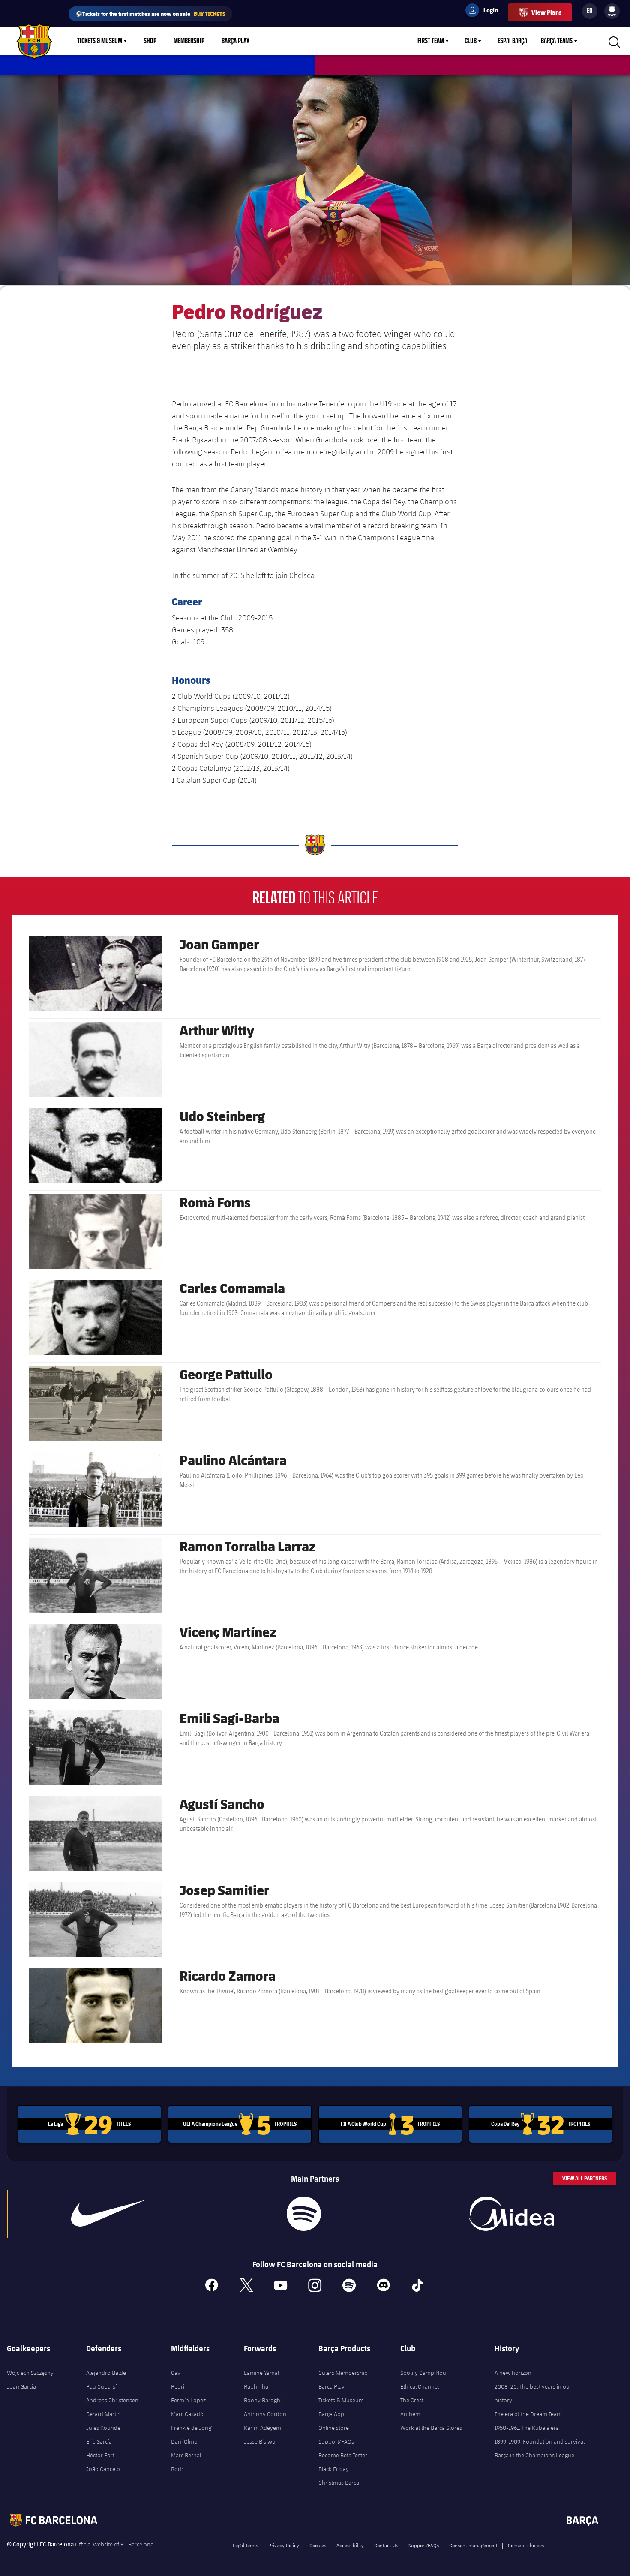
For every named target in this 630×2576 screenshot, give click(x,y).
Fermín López (188, 2400)
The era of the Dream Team (528, 2414)
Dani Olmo (184, 2441)
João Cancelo (103, 2469)
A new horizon (513, 2373)
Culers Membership (343, 2373)
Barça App (331, 2414)
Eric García (99, 2441)
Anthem (410, 2414)
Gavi (176, 2373)
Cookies (318, 2545)
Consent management (473, 2545)
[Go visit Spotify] (304, 2214)
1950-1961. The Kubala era (527, 2428)
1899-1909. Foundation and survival (540, 2441)
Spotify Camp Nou (423, 2373)
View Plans (546, 12)
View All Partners (585, 2178)
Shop (150, 41)
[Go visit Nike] (107, 2214)
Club (471, 41)
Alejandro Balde (106, 2373)
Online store (334, 2428)
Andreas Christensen (112, 2400)
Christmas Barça (339, 2483)
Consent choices (526, 2545)
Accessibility (350, 2545)
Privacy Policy (284, 2545)
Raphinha (256, 2386)
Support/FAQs (336, 2441)
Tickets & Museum (100, 41)
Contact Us (386, 2545)
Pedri (178, 2386)
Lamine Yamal (261, 2373)
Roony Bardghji (263, 2400)
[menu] (612, 11)
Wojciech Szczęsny (30, 2373)
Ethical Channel (420, 2386)
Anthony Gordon (265, 2414)
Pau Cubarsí (101, 2386)
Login (485, 12)
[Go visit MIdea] (512, 2214)
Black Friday (334, 2469)
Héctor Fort (100, 2455)
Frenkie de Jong (191, 2428)
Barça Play (235, 41)
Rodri (178, 2469)
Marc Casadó (187, 2414)
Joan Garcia (21, 2386)
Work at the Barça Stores (431, 2428)
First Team (431, 41)
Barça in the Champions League (534, 2455)
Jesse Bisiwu (260, 2441)
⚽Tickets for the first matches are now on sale (150, 14)
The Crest (412, 2400)
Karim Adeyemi (263, 2428)
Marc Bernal (186, 2455)
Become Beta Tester (343, 2455)
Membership (189, 41)
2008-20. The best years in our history (533, 2393)
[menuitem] (612, 9)
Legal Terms (245, 2545)
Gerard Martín (103, 2414)
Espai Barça (512, 41)
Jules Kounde (103, 2428)
